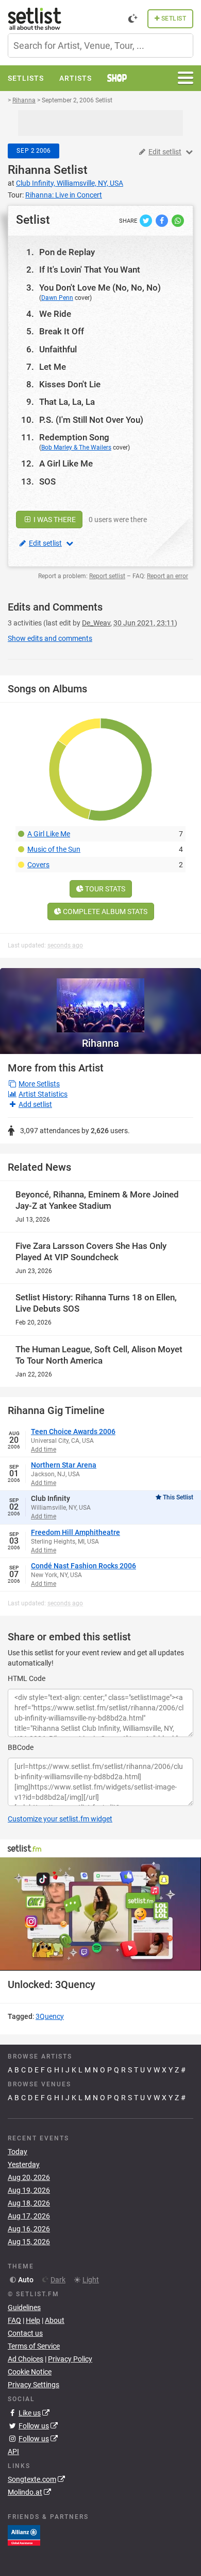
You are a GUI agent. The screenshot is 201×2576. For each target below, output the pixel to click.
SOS (47, 481)
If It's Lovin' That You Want (90, 270)
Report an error (167, 576)
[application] (100, 1914)
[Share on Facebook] (163, 220)
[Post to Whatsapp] (178, 220)
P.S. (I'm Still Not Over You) (91, 420)
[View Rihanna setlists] (100, 1000)
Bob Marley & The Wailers (76, 448)
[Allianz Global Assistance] (24, 2535)
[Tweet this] (147, 220)
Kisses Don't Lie (70, 384)
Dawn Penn (57, 298)
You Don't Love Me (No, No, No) (100, 288)
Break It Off (62, 331)
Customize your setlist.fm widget (60, 1819)
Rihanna (29, 170)
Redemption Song (74, 437)
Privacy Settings (33, 2385)
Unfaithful (58, 349)
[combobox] (100, 46)
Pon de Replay (67, 252)
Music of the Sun (54, 849)
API (13, 2452)
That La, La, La (67, 402)
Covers (38, 865)
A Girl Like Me (66, 463)
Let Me (53, 367)
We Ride (55, 314)
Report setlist (107, 576)
